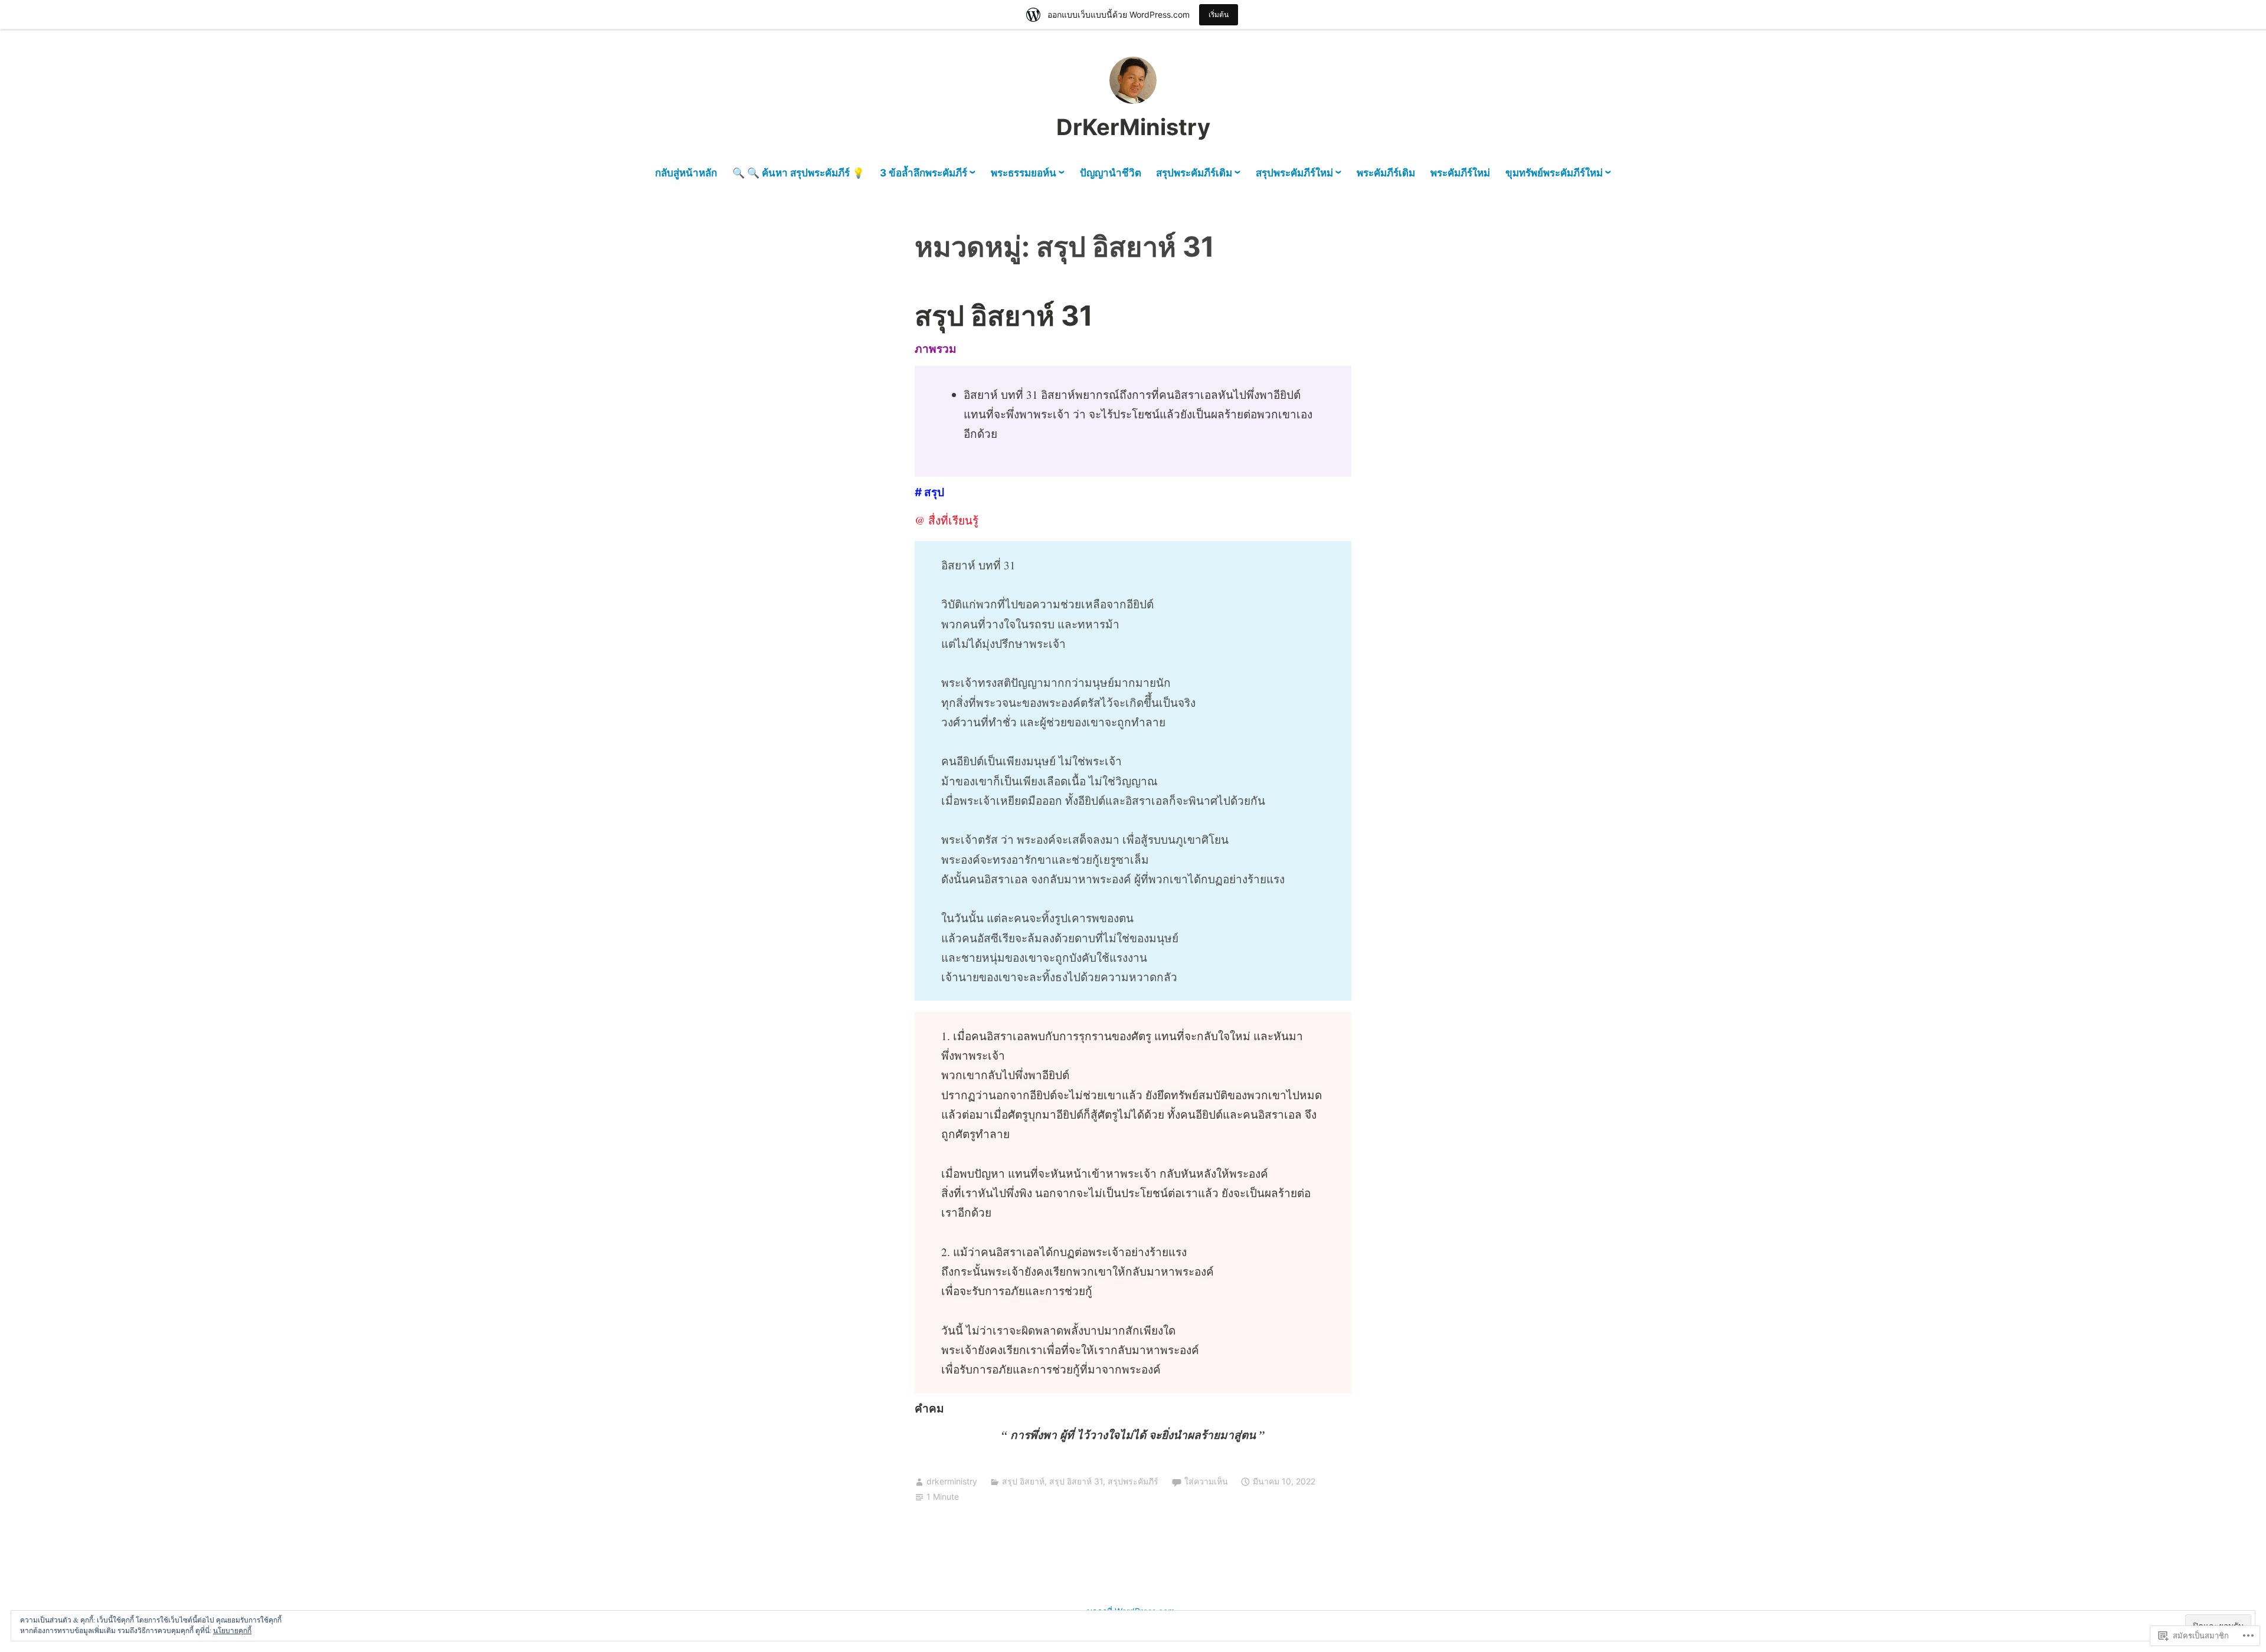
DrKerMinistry (1133, 127)
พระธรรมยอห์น (1024, 173)
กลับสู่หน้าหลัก (686, 173)
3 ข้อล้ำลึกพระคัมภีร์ (924, 173)
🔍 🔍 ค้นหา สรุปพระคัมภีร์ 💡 (798, 173)
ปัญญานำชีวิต (1111, 173)
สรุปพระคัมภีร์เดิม (1194, 173)
